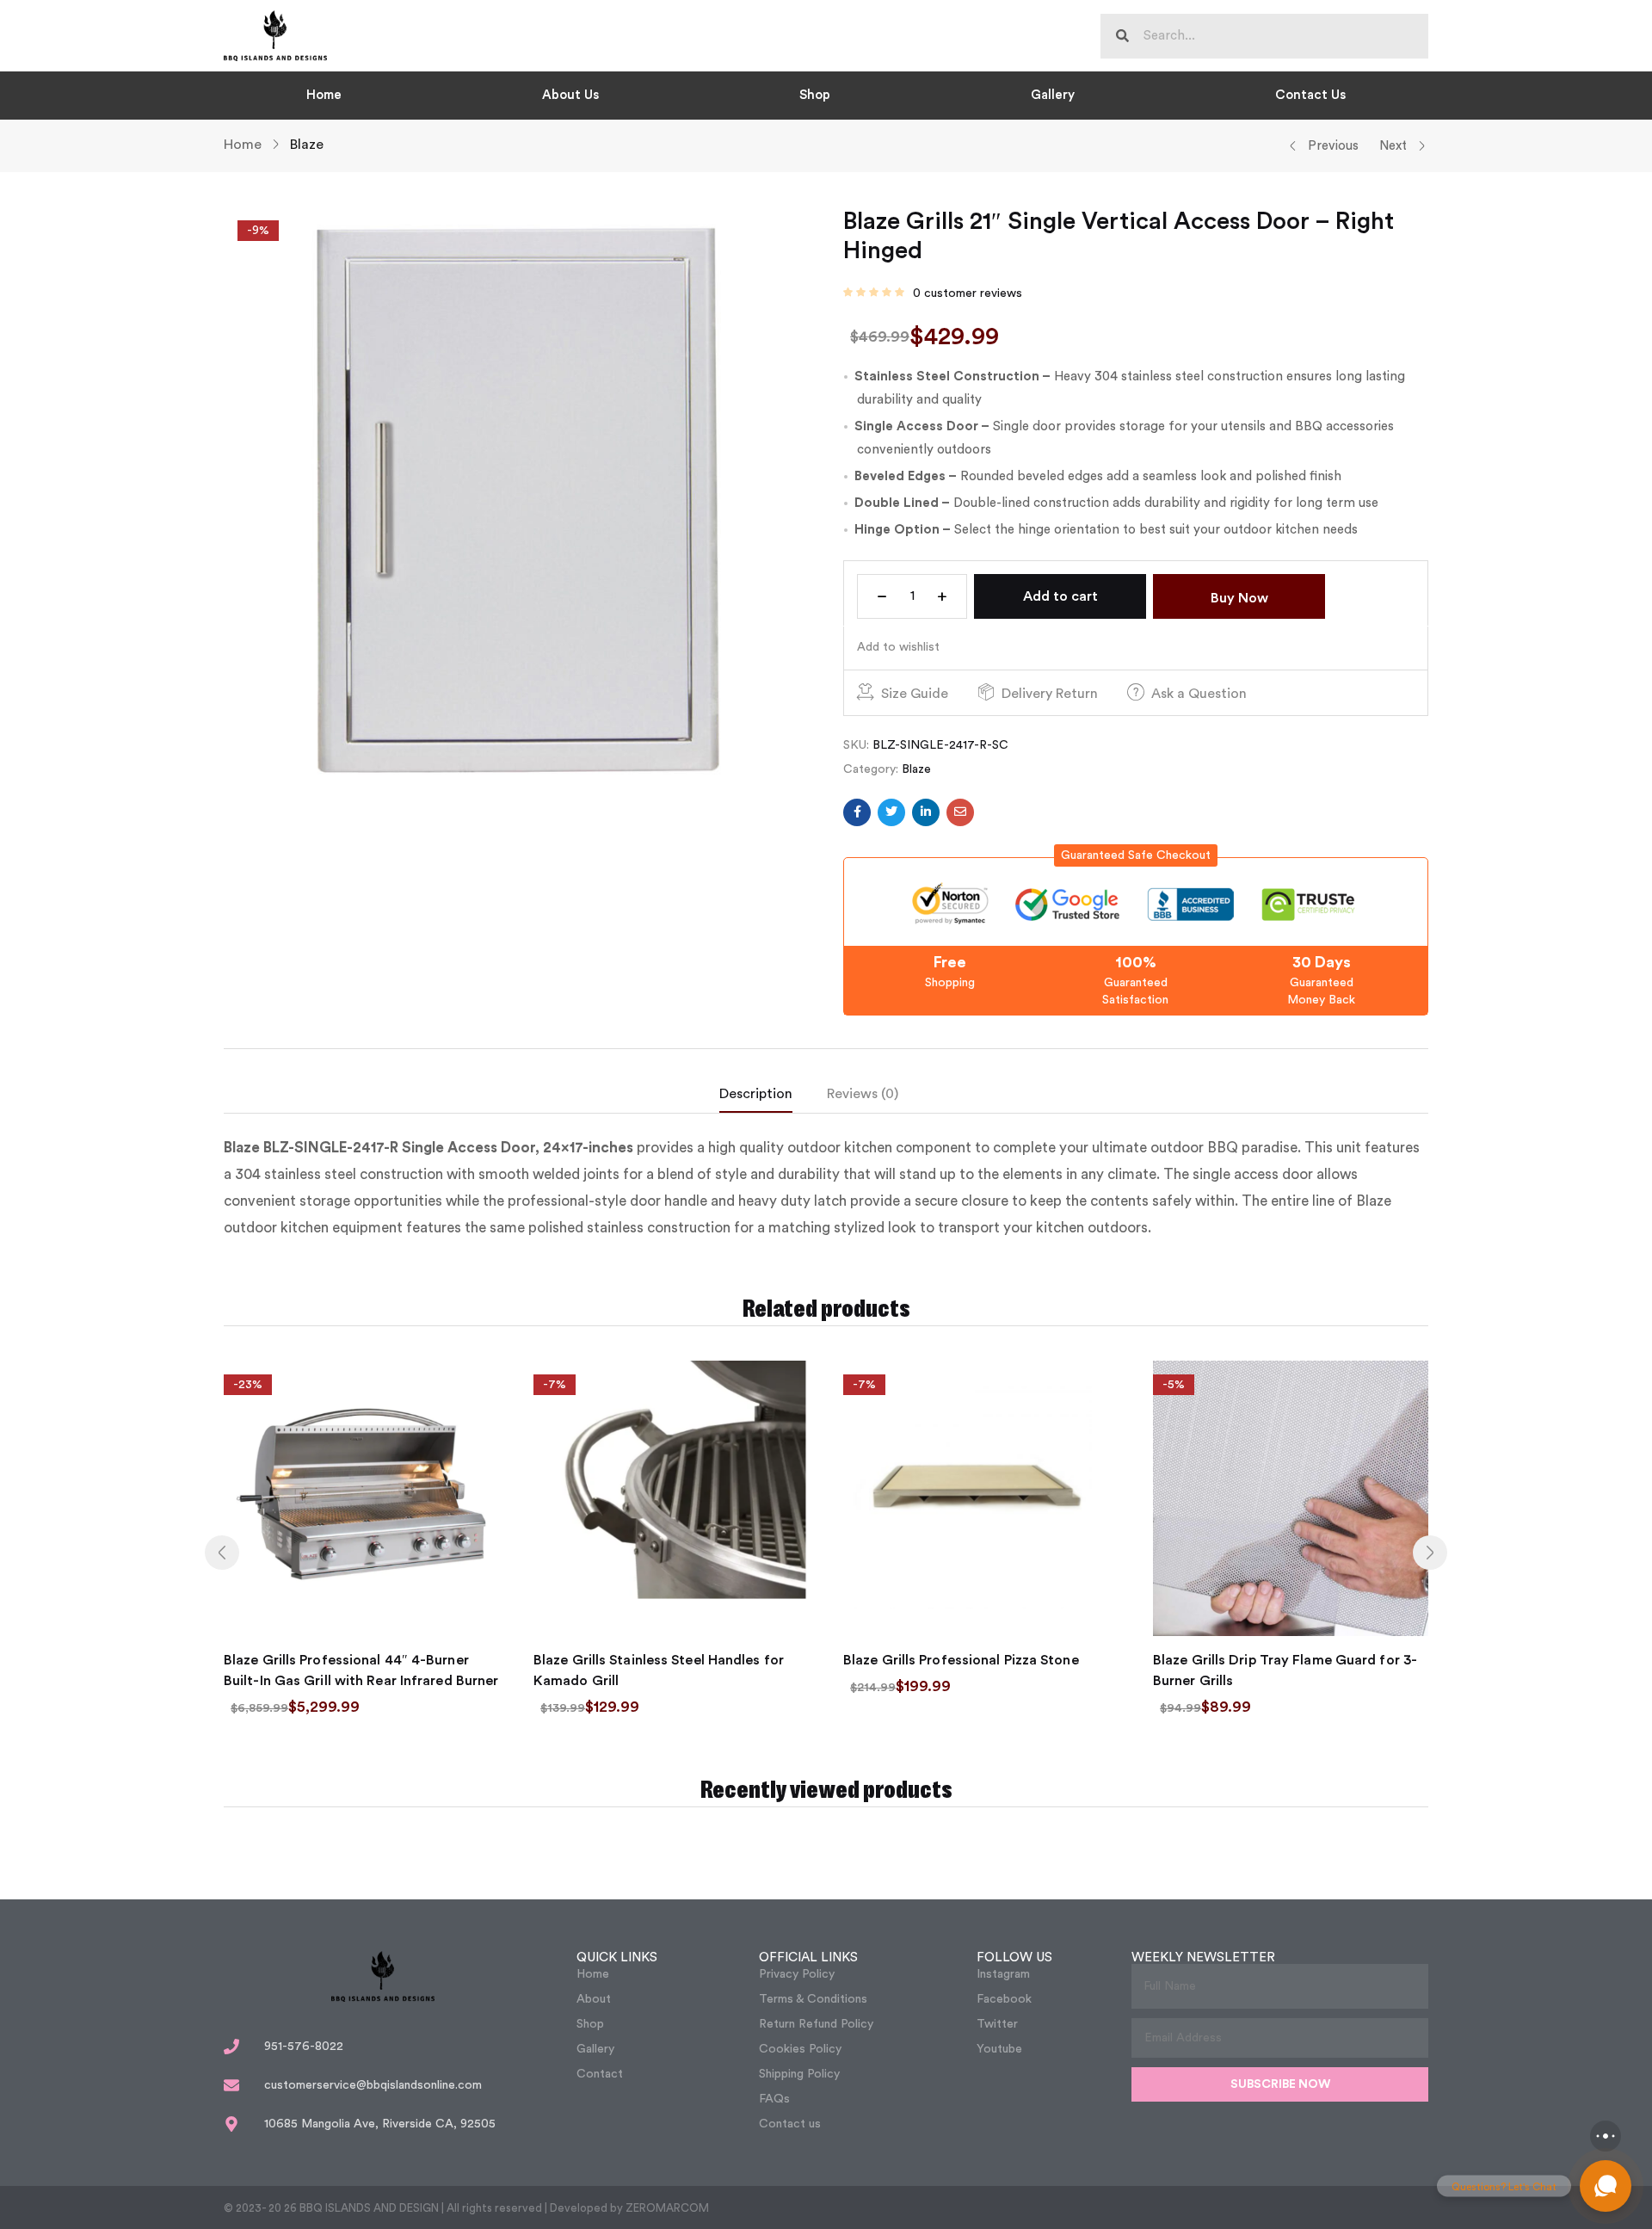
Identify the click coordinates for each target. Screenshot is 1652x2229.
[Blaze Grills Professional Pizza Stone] (981, 1498)
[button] (1136, 855)
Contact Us (1310, 95)
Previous (1333, 146)
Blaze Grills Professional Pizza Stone (961, 1660)
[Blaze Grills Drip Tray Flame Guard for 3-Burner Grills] (1291, 1498)
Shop (815, 95)
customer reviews (968, 293)
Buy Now (1239, 598)
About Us (570, 95)
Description (756, 1094)
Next (1393, 146)
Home (324, 95)
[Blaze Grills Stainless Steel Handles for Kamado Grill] (671, 1498)
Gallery (1053, 95)
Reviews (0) (863, 1094)
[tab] (773, 1098)
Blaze (307, 145)
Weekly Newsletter (1203, 1957)
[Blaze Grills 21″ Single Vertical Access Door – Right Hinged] (857, 812)
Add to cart (1060, 596)
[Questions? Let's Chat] (1606, 2186)
